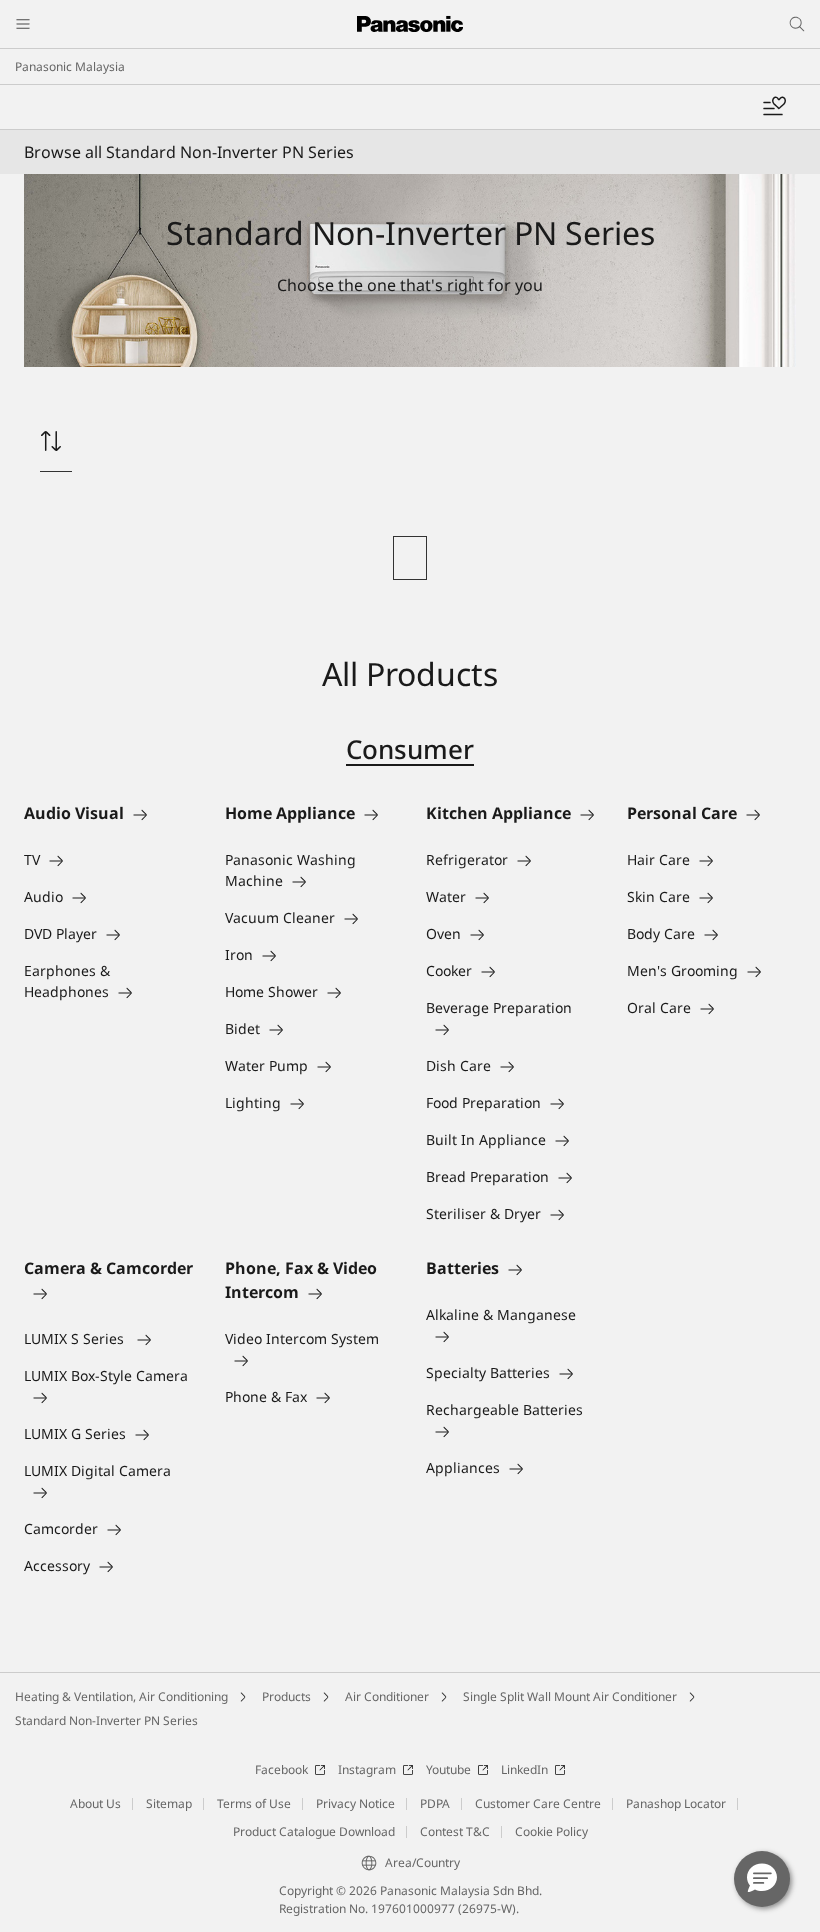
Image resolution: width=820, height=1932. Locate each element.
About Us (95, 1803)
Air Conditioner (387, 1696)
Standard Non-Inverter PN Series (106, 1720)
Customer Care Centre (538, 1803)
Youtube (448, 1769)
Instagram (367, 1769)
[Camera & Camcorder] (108, 1292)
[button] (762, 1879)
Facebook (281, 1769)
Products (286, 1696)
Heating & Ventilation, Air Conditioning (121, 1696)
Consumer (410, 749)
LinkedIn (524, 1769)
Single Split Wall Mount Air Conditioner (570, 1696)
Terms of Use (254, 1803)
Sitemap (169, 1803)
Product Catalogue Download (314, 1831)
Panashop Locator (676, 1803)
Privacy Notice (355, 1803)
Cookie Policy (551, 1831)
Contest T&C (455, 1831)
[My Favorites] (774, 107)
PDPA (435, 1803)
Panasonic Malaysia (70, 66)
